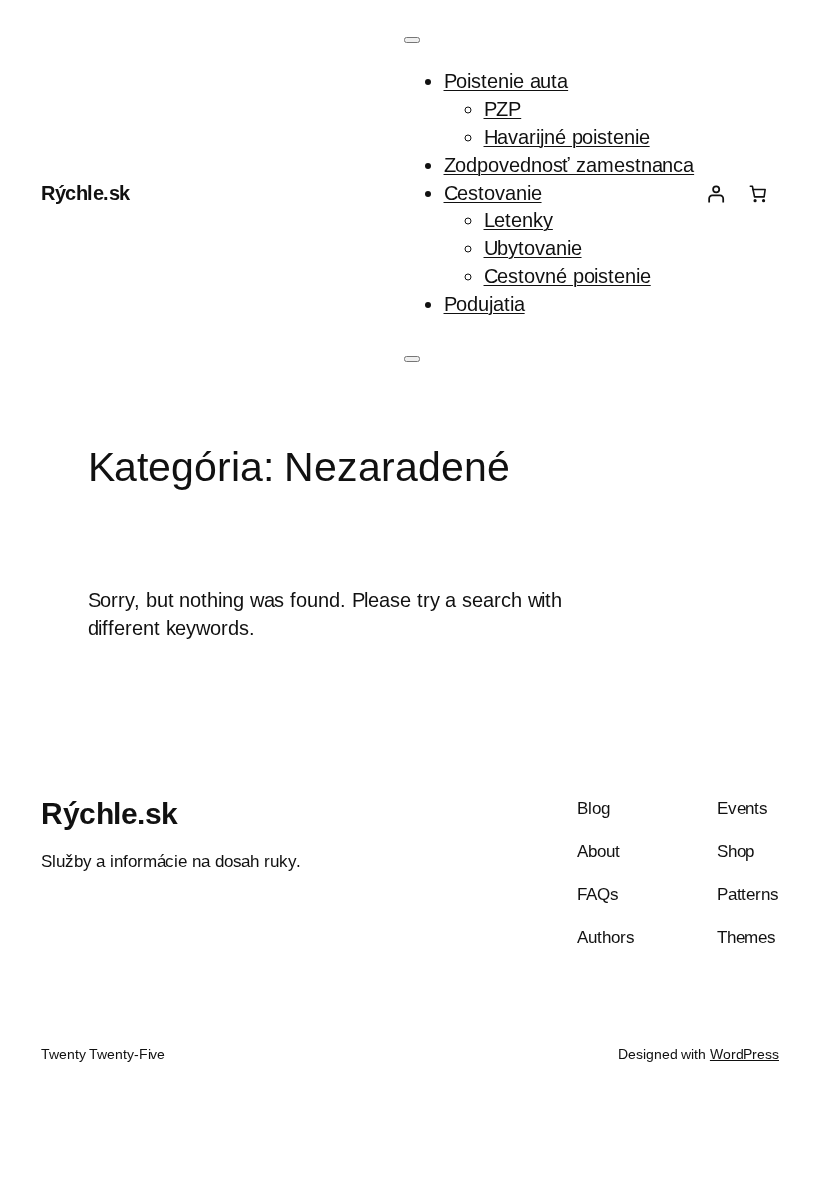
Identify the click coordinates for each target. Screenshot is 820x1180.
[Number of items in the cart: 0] (758, 193)
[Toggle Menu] (412, 40)
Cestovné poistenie (567, 276)
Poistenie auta (506, 81)
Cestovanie (493, 193)
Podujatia (484, 304)
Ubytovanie (533, 248)
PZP (503, 109)
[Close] (412, 359)
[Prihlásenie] (715, 193)
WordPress (744, 1054)
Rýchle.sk (85, 193)
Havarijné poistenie (567, 137)
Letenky (518, 220)
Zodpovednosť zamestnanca (569, 165)
